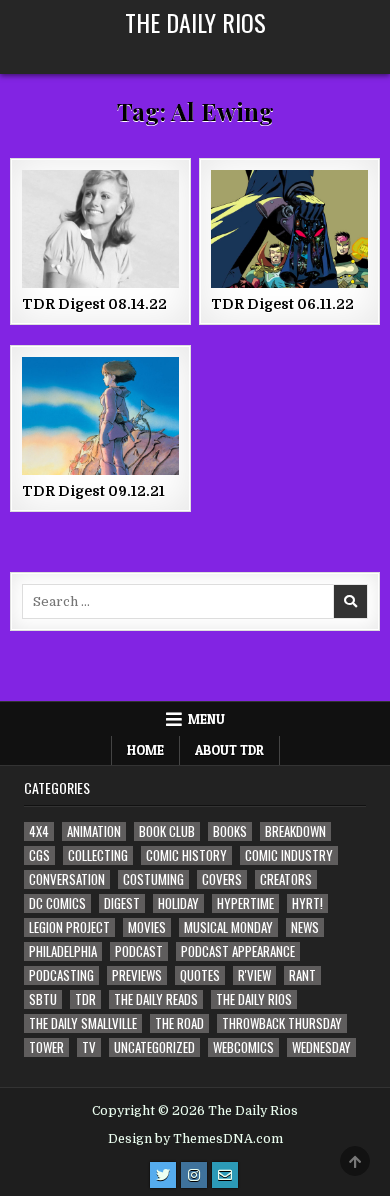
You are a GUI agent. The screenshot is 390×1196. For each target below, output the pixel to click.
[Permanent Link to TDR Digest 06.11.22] (290, 229)
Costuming (153, 879)
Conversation (67, 879)
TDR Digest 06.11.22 (282, 304)
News (305, 927)
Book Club (167, 831)
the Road (179, 1023)
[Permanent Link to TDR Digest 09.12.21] (101, 416)
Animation (94, 831)
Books (230, 831)
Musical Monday (228, 927)
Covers (222, 879)
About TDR (229, 750)
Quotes (200, 975)
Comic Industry (289, 855)
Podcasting (61, 975)
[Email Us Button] (225, 1175)
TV (89, 1047)
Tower (46, 1047)
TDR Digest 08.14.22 (94, 304)
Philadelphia (63, 951)
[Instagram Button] (194, 1175)
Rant (302, 975)
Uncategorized (154, 1047)
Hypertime (245, 903)
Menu (206, 719)
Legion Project (69, 927)
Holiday (178, 903)
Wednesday (321, 1047)
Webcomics (243, 1047)
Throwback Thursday (282, 1023)
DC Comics (57, 903)
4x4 (39, 831)
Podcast (139, 951)
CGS (39, 855)
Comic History (186, 855)
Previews (137, 975)
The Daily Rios (195, 22)
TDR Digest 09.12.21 (93, 491)
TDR (85, 999)
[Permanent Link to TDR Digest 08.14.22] (101, 229)
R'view (254, 975)
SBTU (43, 999)
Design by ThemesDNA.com (195, 1139)
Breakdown (295, 831)
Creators (286, 879)
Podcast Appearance (238, 951)
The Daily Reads (156, 999)
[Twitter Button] (163, 1175)
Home (145, 750)
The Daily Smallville (83, 1023)
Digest (122, 903)
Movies (147, 927)
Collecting (98, 855)
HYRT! (307, 903)
